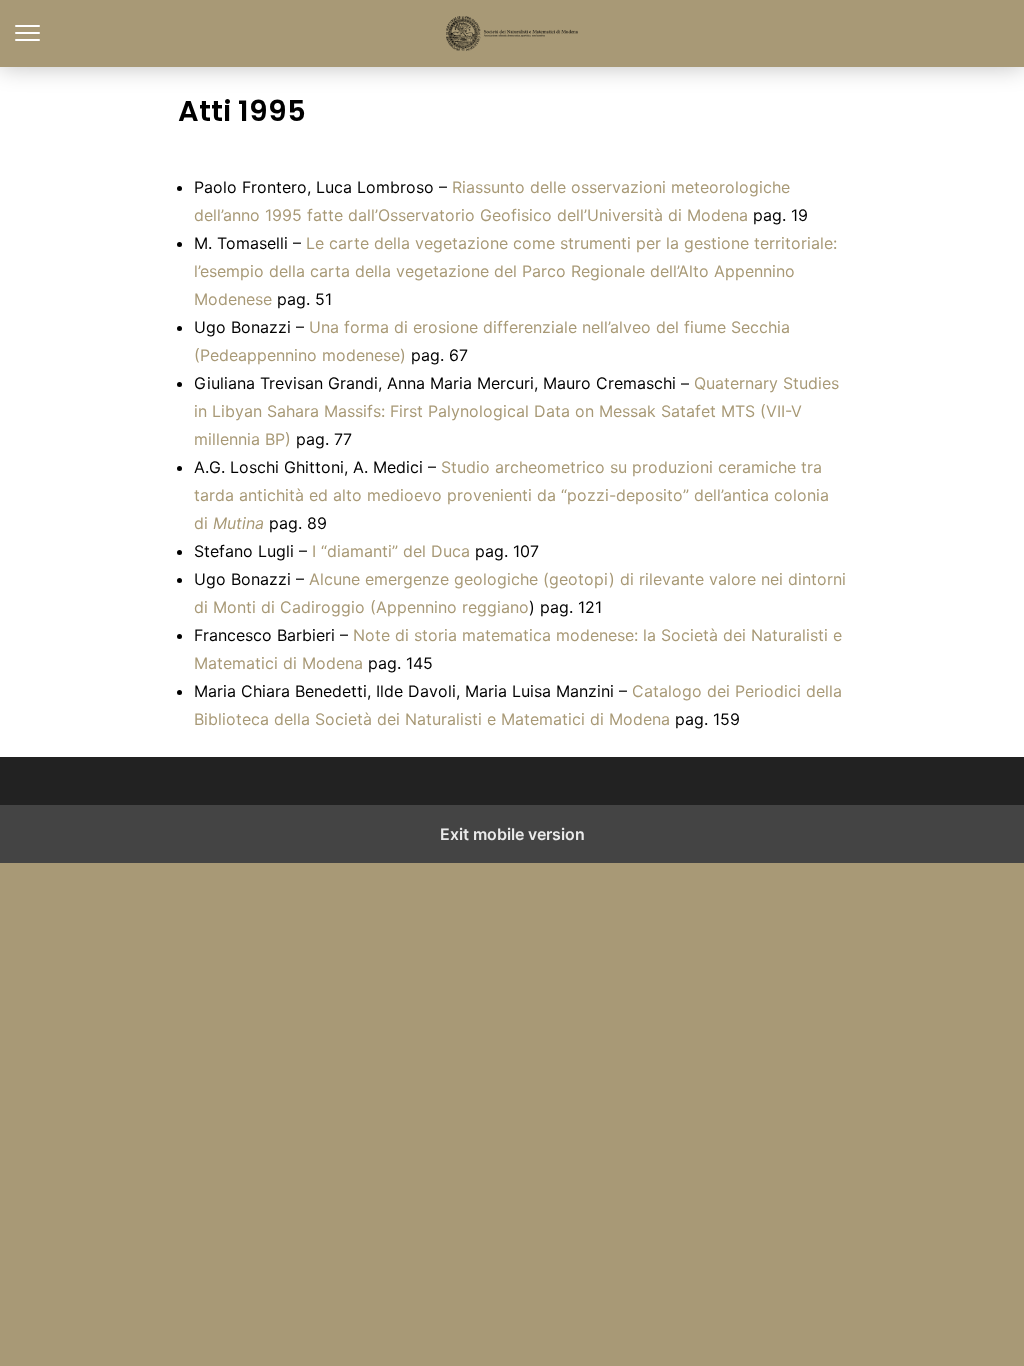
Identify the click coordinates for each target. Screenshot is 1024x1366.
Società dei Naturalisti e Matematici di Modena (512, 33)
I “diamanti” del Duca (391, 551)
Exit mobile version (512, 834)
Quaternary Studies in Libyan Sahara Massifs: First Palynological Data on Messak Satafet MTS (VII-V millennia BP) (516, 411)
